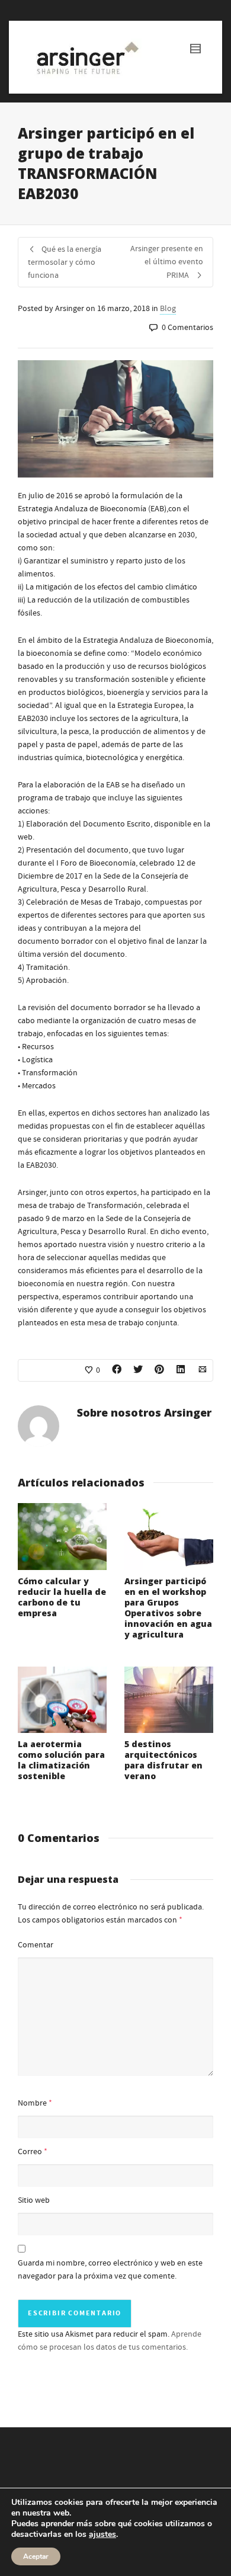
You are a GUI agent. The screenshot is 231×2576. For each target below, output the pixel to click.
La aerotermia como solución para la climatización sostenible (61, 1760)
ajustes (102, 2535)
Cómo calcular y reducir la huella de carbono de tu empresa (62, 1597)
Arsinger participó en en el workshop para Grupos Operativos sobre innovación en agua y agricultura (168, 1608)
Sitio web (34, 2200)
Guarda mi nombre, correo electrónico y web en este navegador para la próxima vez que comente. (110, 2270)
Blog (168, 309)
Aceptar (36, 2556)
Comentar (36, 1945)
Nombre (32, 2103)
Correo (30, 2152)
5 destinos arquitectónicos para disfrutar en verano (163, 1760)
